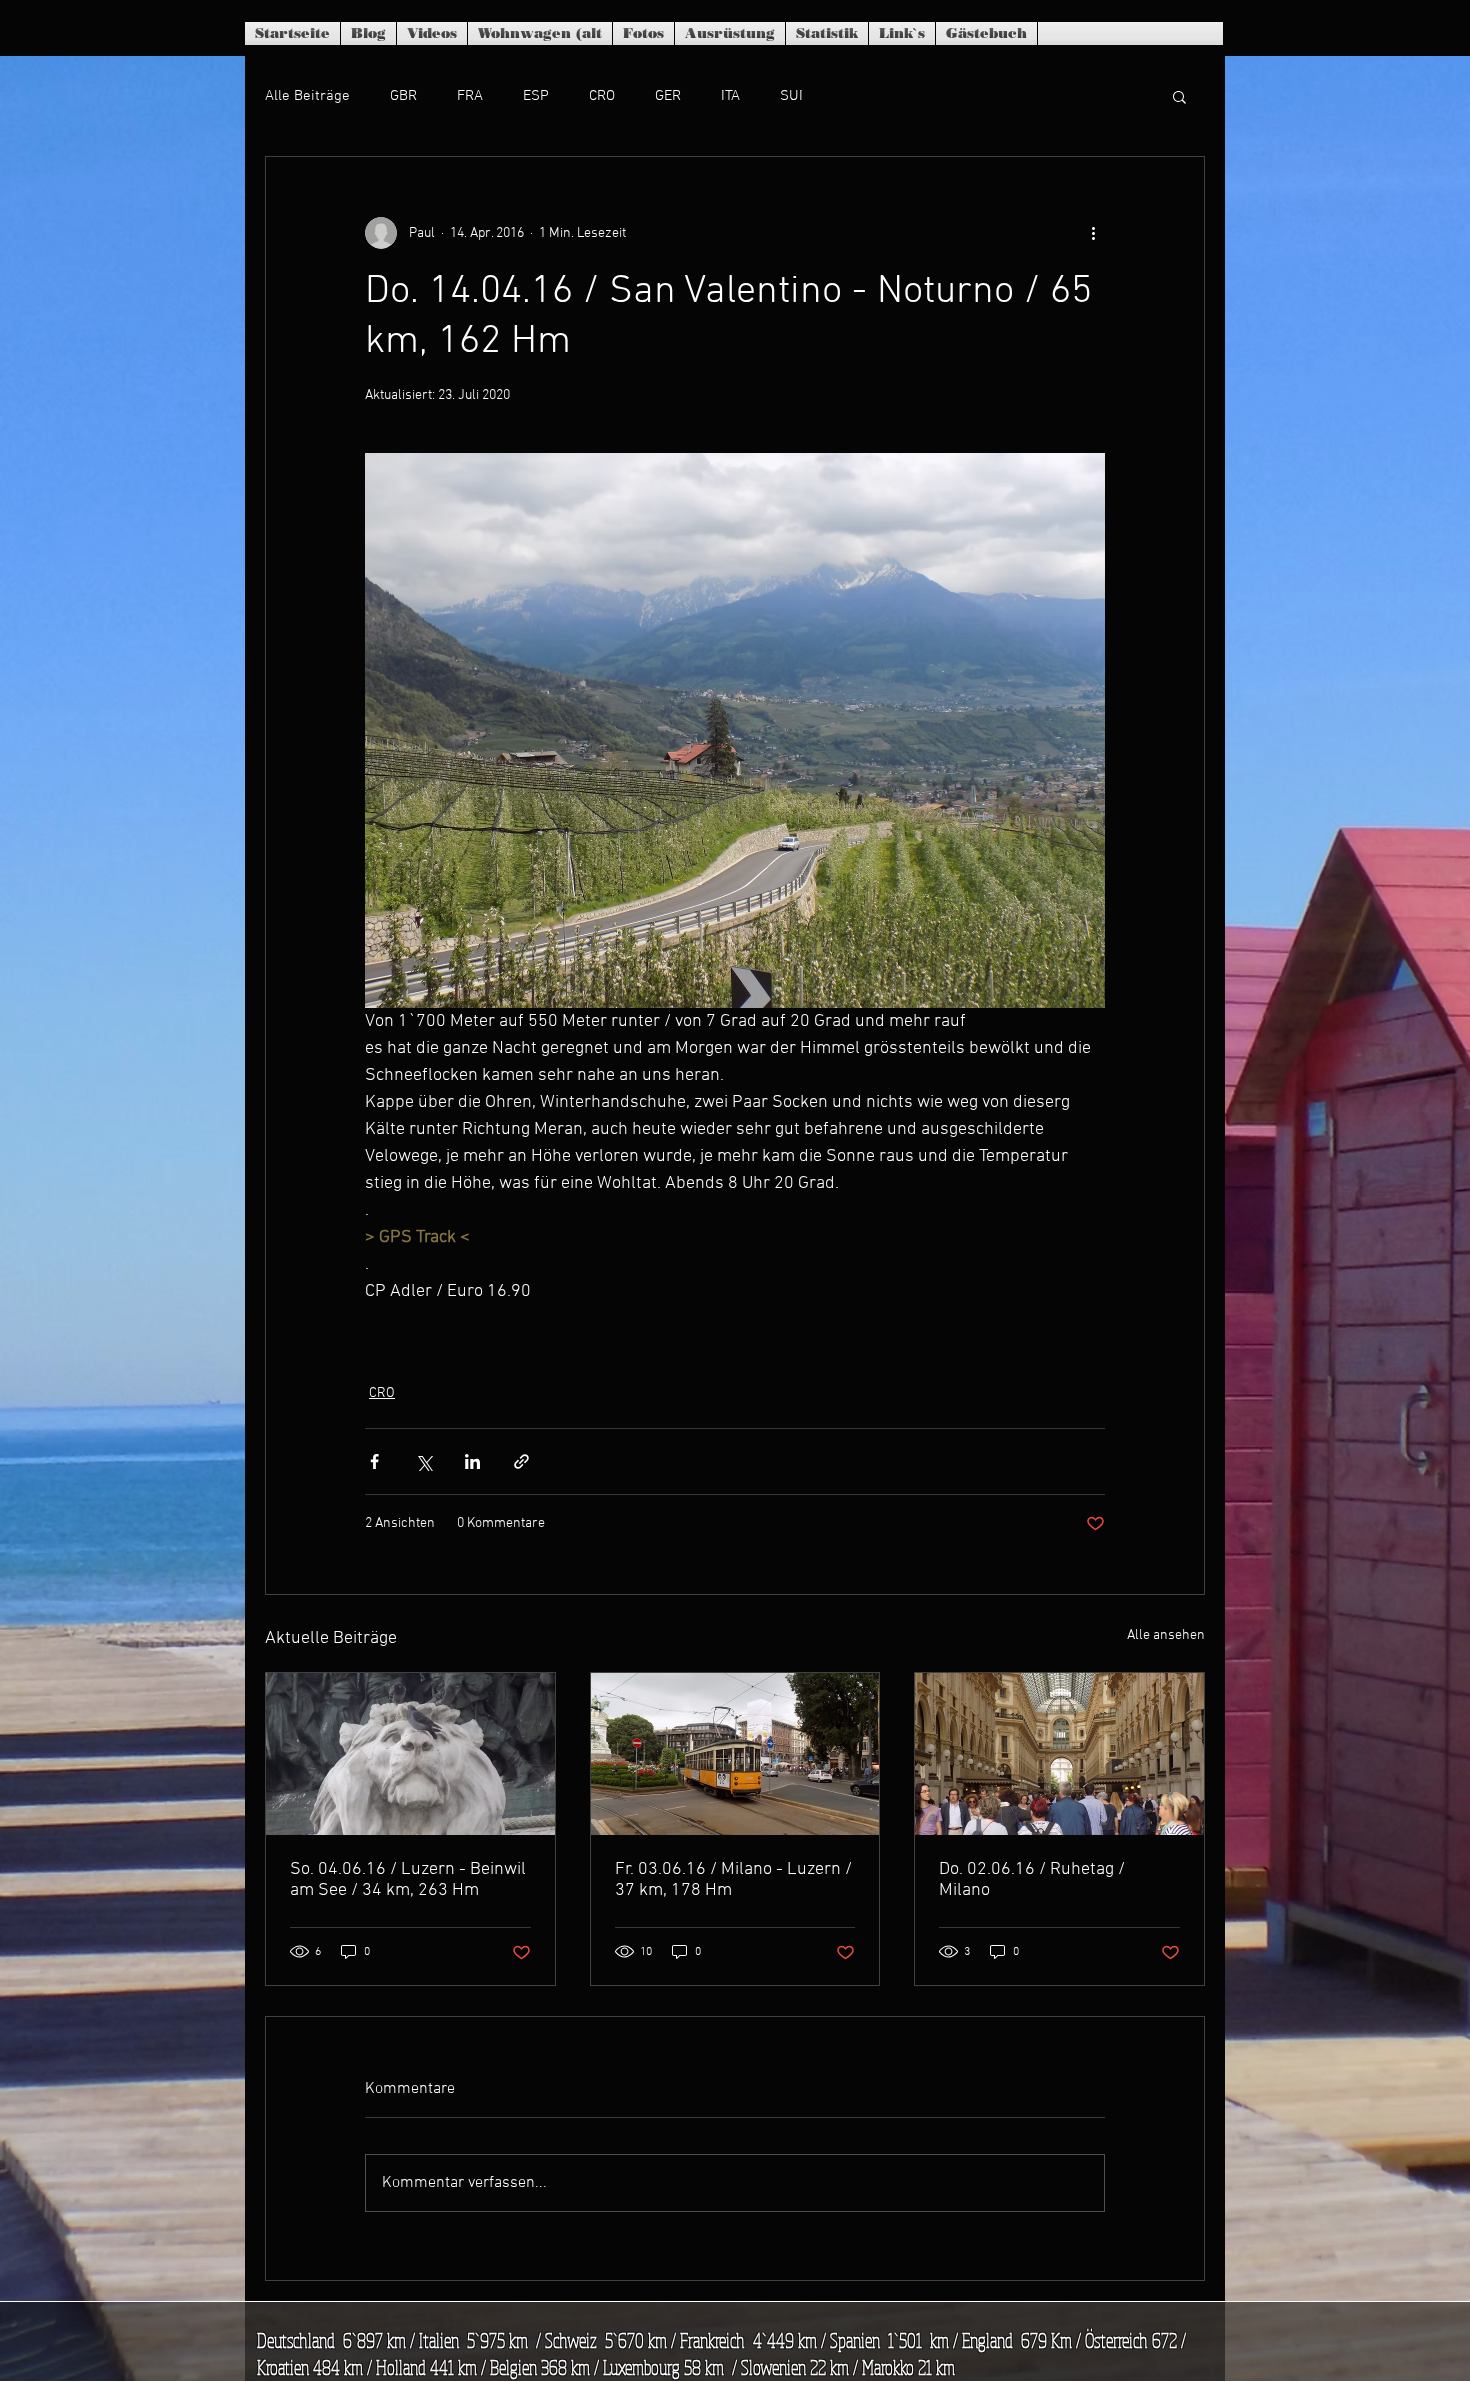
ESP (536, 96)
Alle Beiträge (307, 96)
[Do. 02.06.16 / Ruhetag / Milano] (1059, 1754)
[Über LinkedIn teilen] (472, 1461)
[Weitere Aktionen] (1093, 233)
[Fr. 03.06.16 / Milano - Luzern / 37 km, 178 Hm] (735, 1754)
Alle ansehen (1166, 1635)
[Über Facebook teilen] (374, 1461)
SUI (791, 96)
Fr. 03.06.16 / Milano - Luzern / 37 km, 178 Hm (733, 1880)
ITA (730, 96)
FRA (470, 96)
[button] (1179, 96)
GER (668, 96)
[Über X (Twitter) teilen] (423, 1461)
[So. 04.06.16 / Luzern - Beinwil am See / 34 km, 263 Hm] (410, 1754)
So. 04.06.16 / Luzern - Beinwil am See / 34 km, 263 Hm (408, 1880)
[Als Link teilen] (521, 1461)
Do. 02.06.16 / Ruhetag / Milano (1032, 1880)
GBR (403, 96)
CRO (602, 96)
